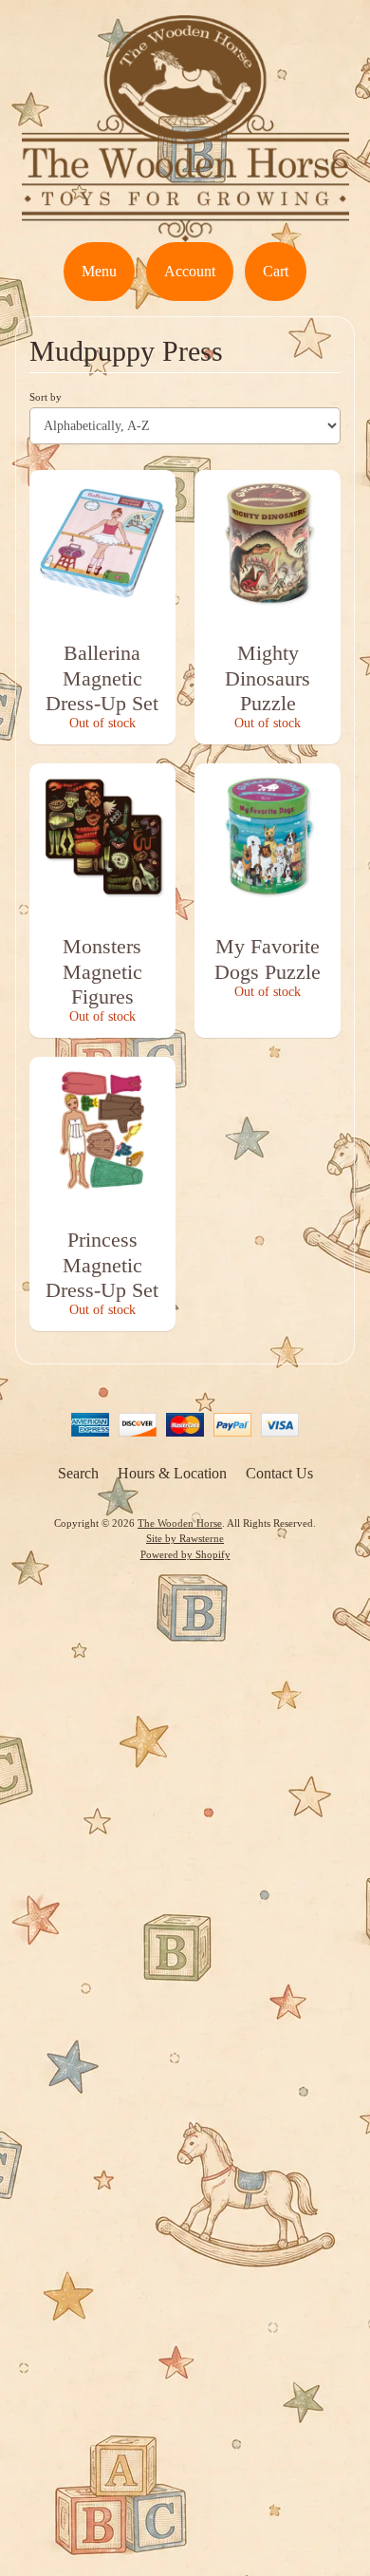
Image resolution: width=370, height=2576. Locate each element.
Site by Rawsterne (185, 1538)
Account (190, 271)
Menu (99, 271)
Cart (276, 271)
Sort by (46, 397)
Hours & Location (172, 1473)
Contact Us (279, 1473)
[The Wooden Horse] (185, 230)
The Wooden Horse (180, 1523)
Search (78, 1473)
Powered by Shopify (185, 1554)
